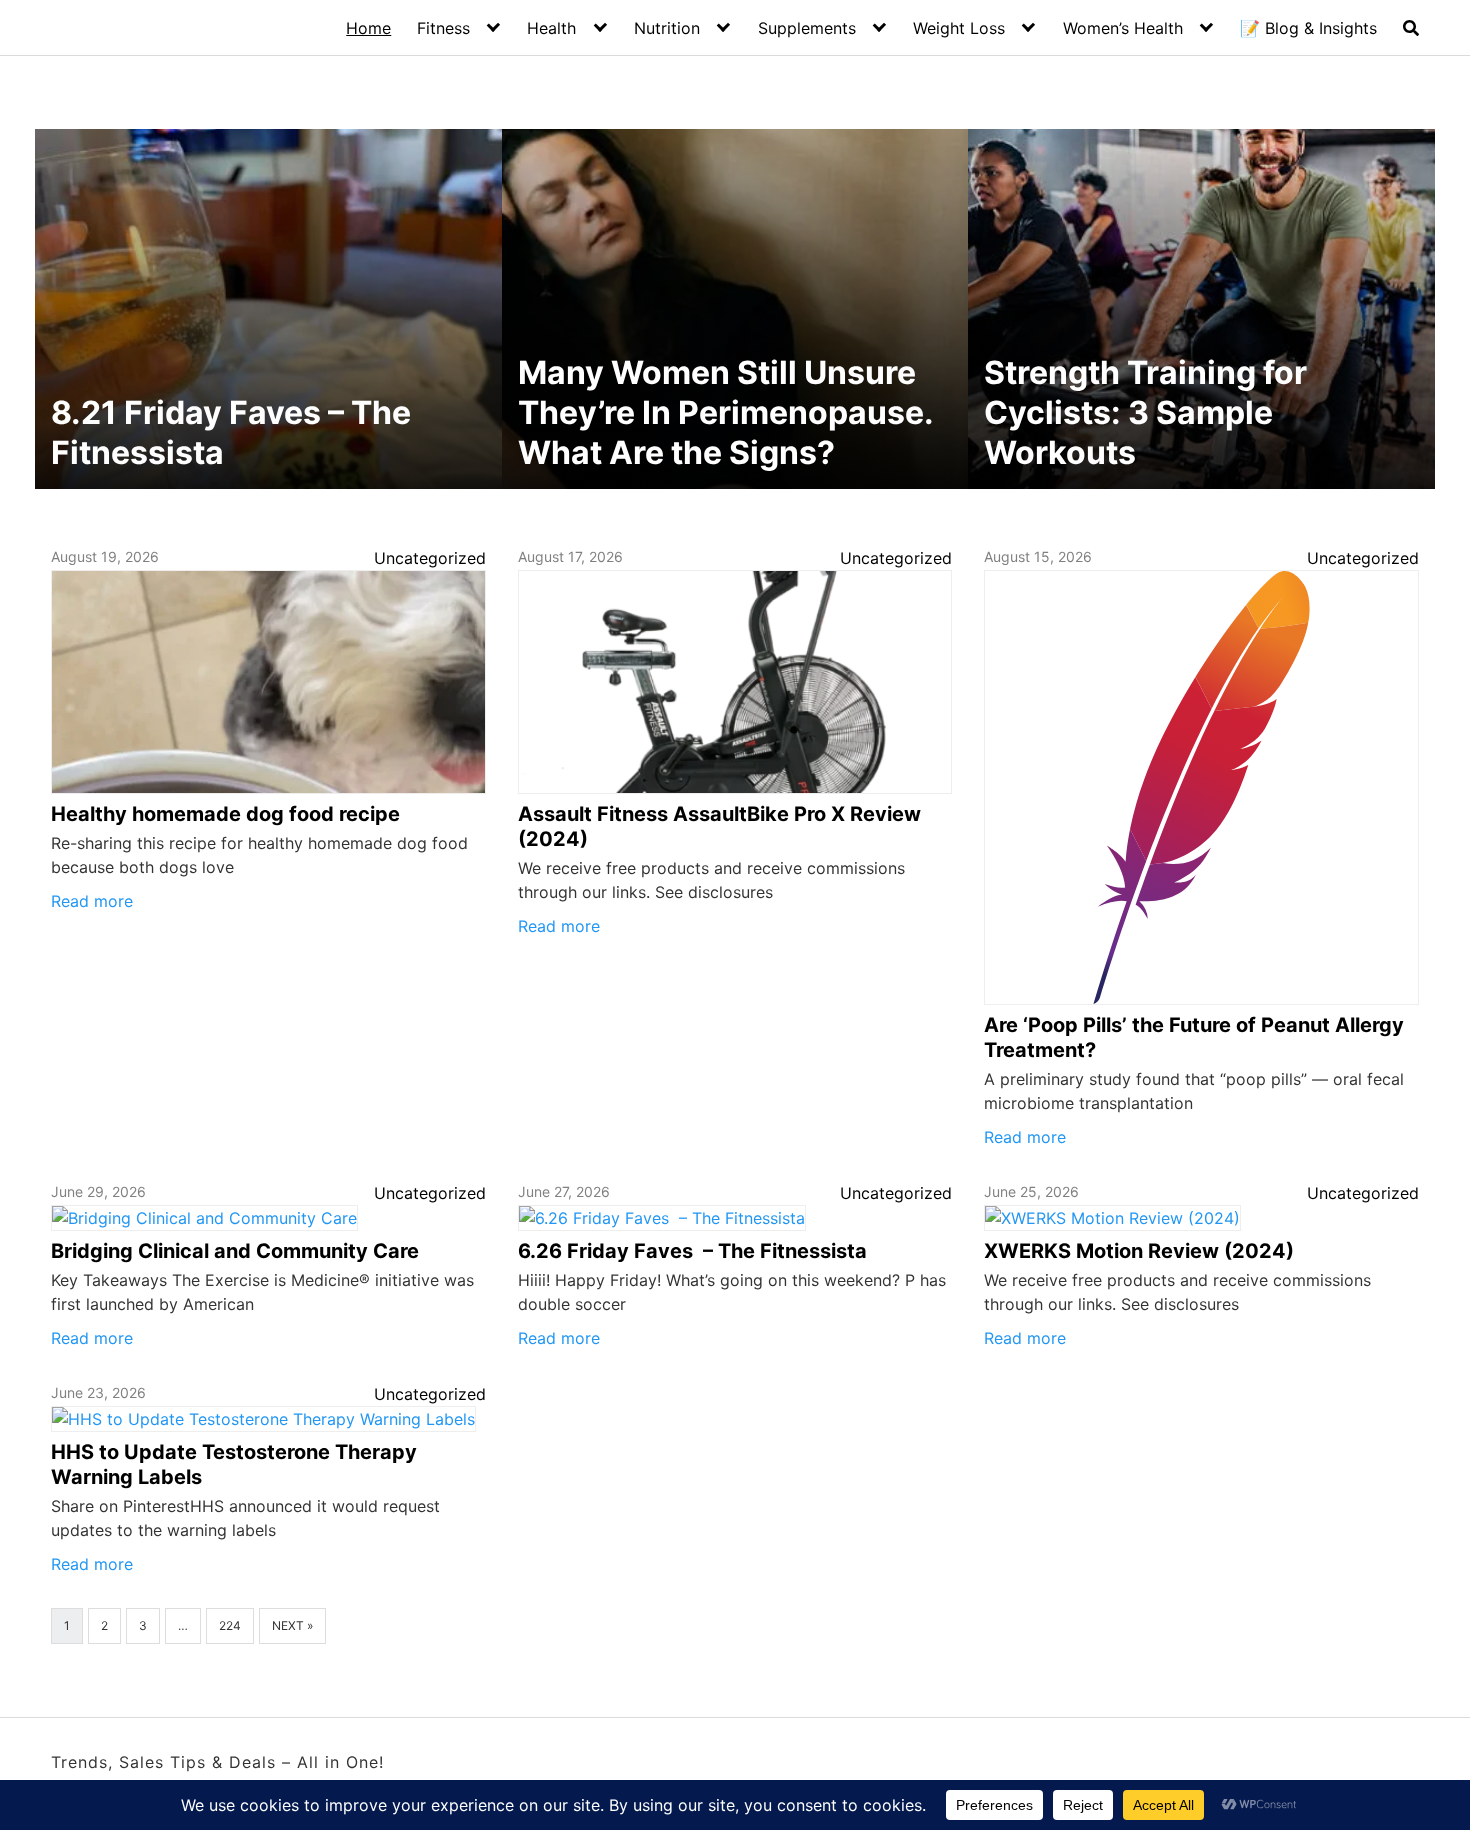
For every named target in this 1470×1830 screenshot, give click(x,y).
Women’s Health (1123, 28)
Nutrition (667, 28)
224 (230, 1625)
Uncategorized (430, 558)
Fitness (443, 28)
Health (551, 28)
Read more (92, 901)
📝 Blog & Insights (1308, 28)
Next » (292, 1625)
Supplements (807, 28)
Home (368, 28)
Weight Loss (959, 28)
